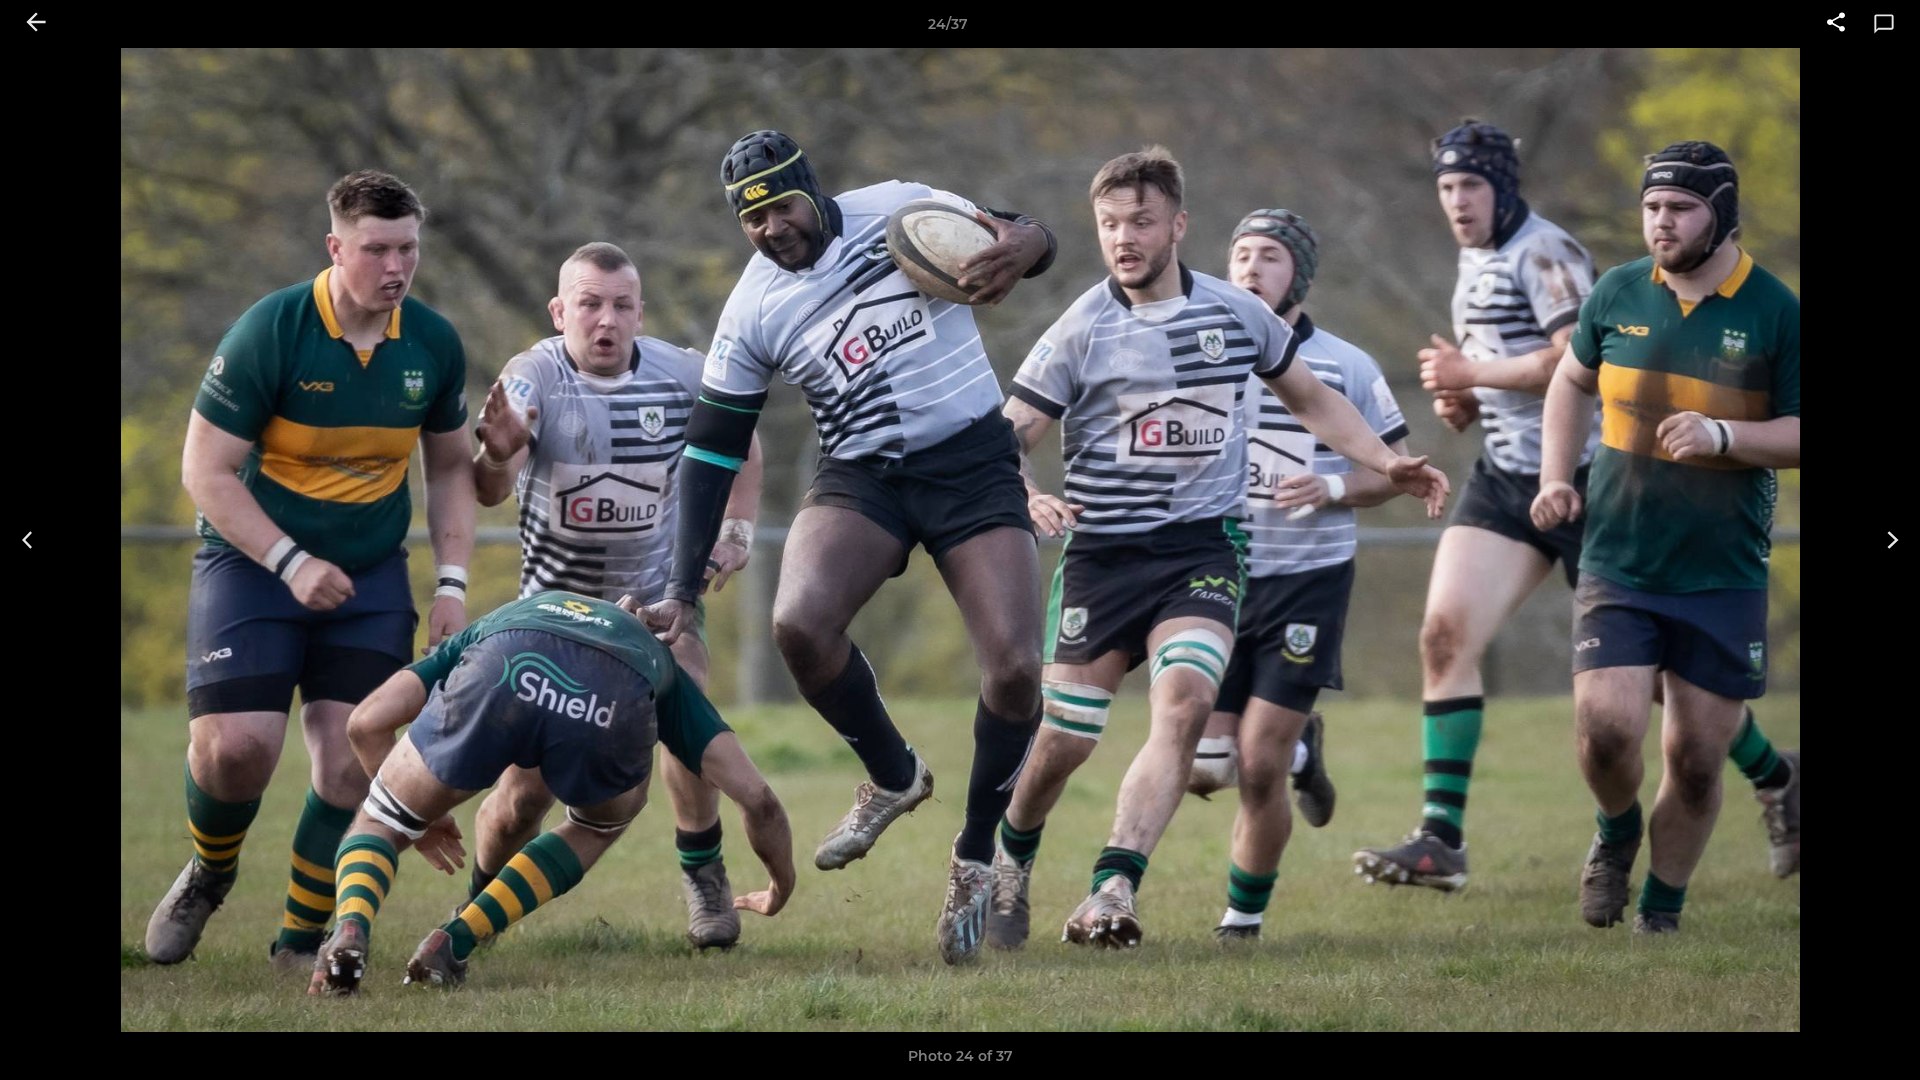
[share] (1836, 24)
